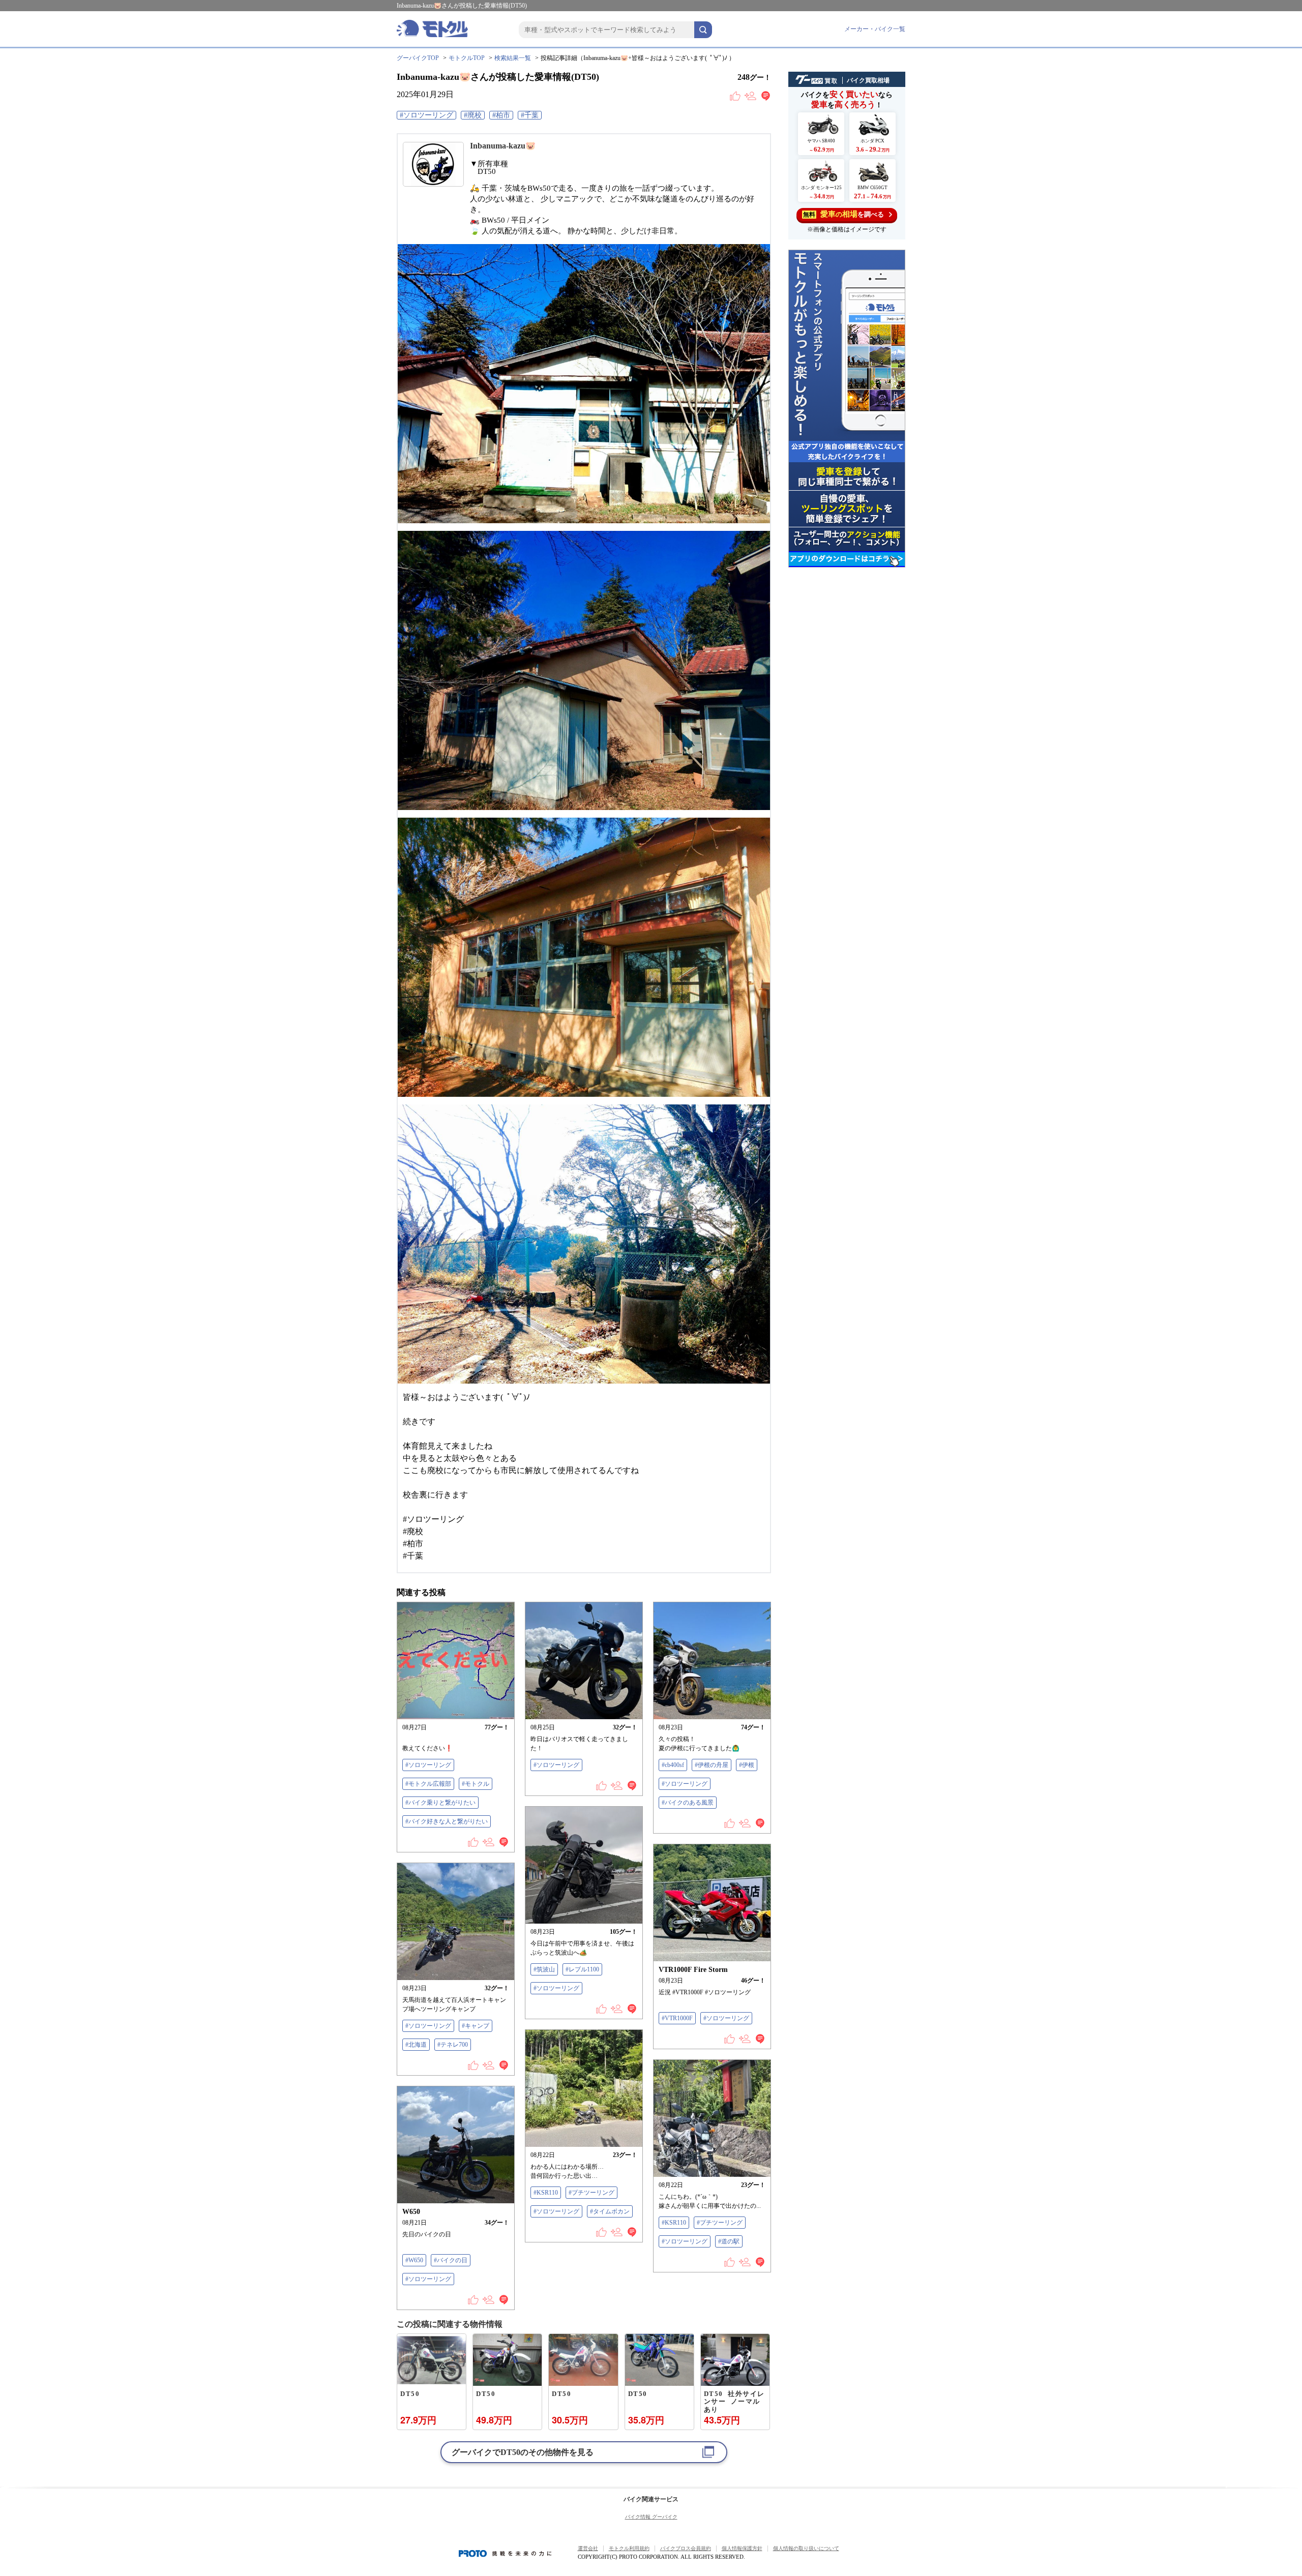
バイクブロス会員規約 (686, 2548)
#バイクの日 (451, 2260)
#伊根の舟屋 (712, 1765)
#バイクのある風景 (688, 1803)
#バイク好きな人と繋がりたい (447, 1821)
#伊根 (747, 1765)
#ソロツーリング (426, 115)
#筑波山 (544, 1969)
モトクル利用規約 (629, 2548)
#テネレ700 (453, 2045)
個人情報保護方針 (742, 2548)
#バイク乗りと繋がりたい (440, 1803)
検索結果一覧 (513, 58)
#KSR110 (546, 2193)
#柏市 (501, 115)
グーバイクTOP (418, 58)
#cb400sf (673, 1765)
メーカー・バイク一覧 (875, 29)
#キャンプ (476, 2026)
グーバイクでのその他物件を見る (523, 2452)
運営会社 (588, 2548)
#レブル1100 (582, 1969)
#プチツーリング (591, 2193)
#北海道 (416, 2045)
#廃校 (473, 115)
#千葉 (530, 115)
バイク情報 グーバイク (651, 2517)
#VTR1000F (677, 2018)
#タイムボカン (610, 2211)
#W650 (414, 2260)
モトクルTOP (467, 58)
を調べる (844, 214)
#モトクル (476, 1784)
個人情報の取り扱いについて (806, 2548)
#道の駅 (729, 2241)
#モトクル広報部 (428, 1784)
